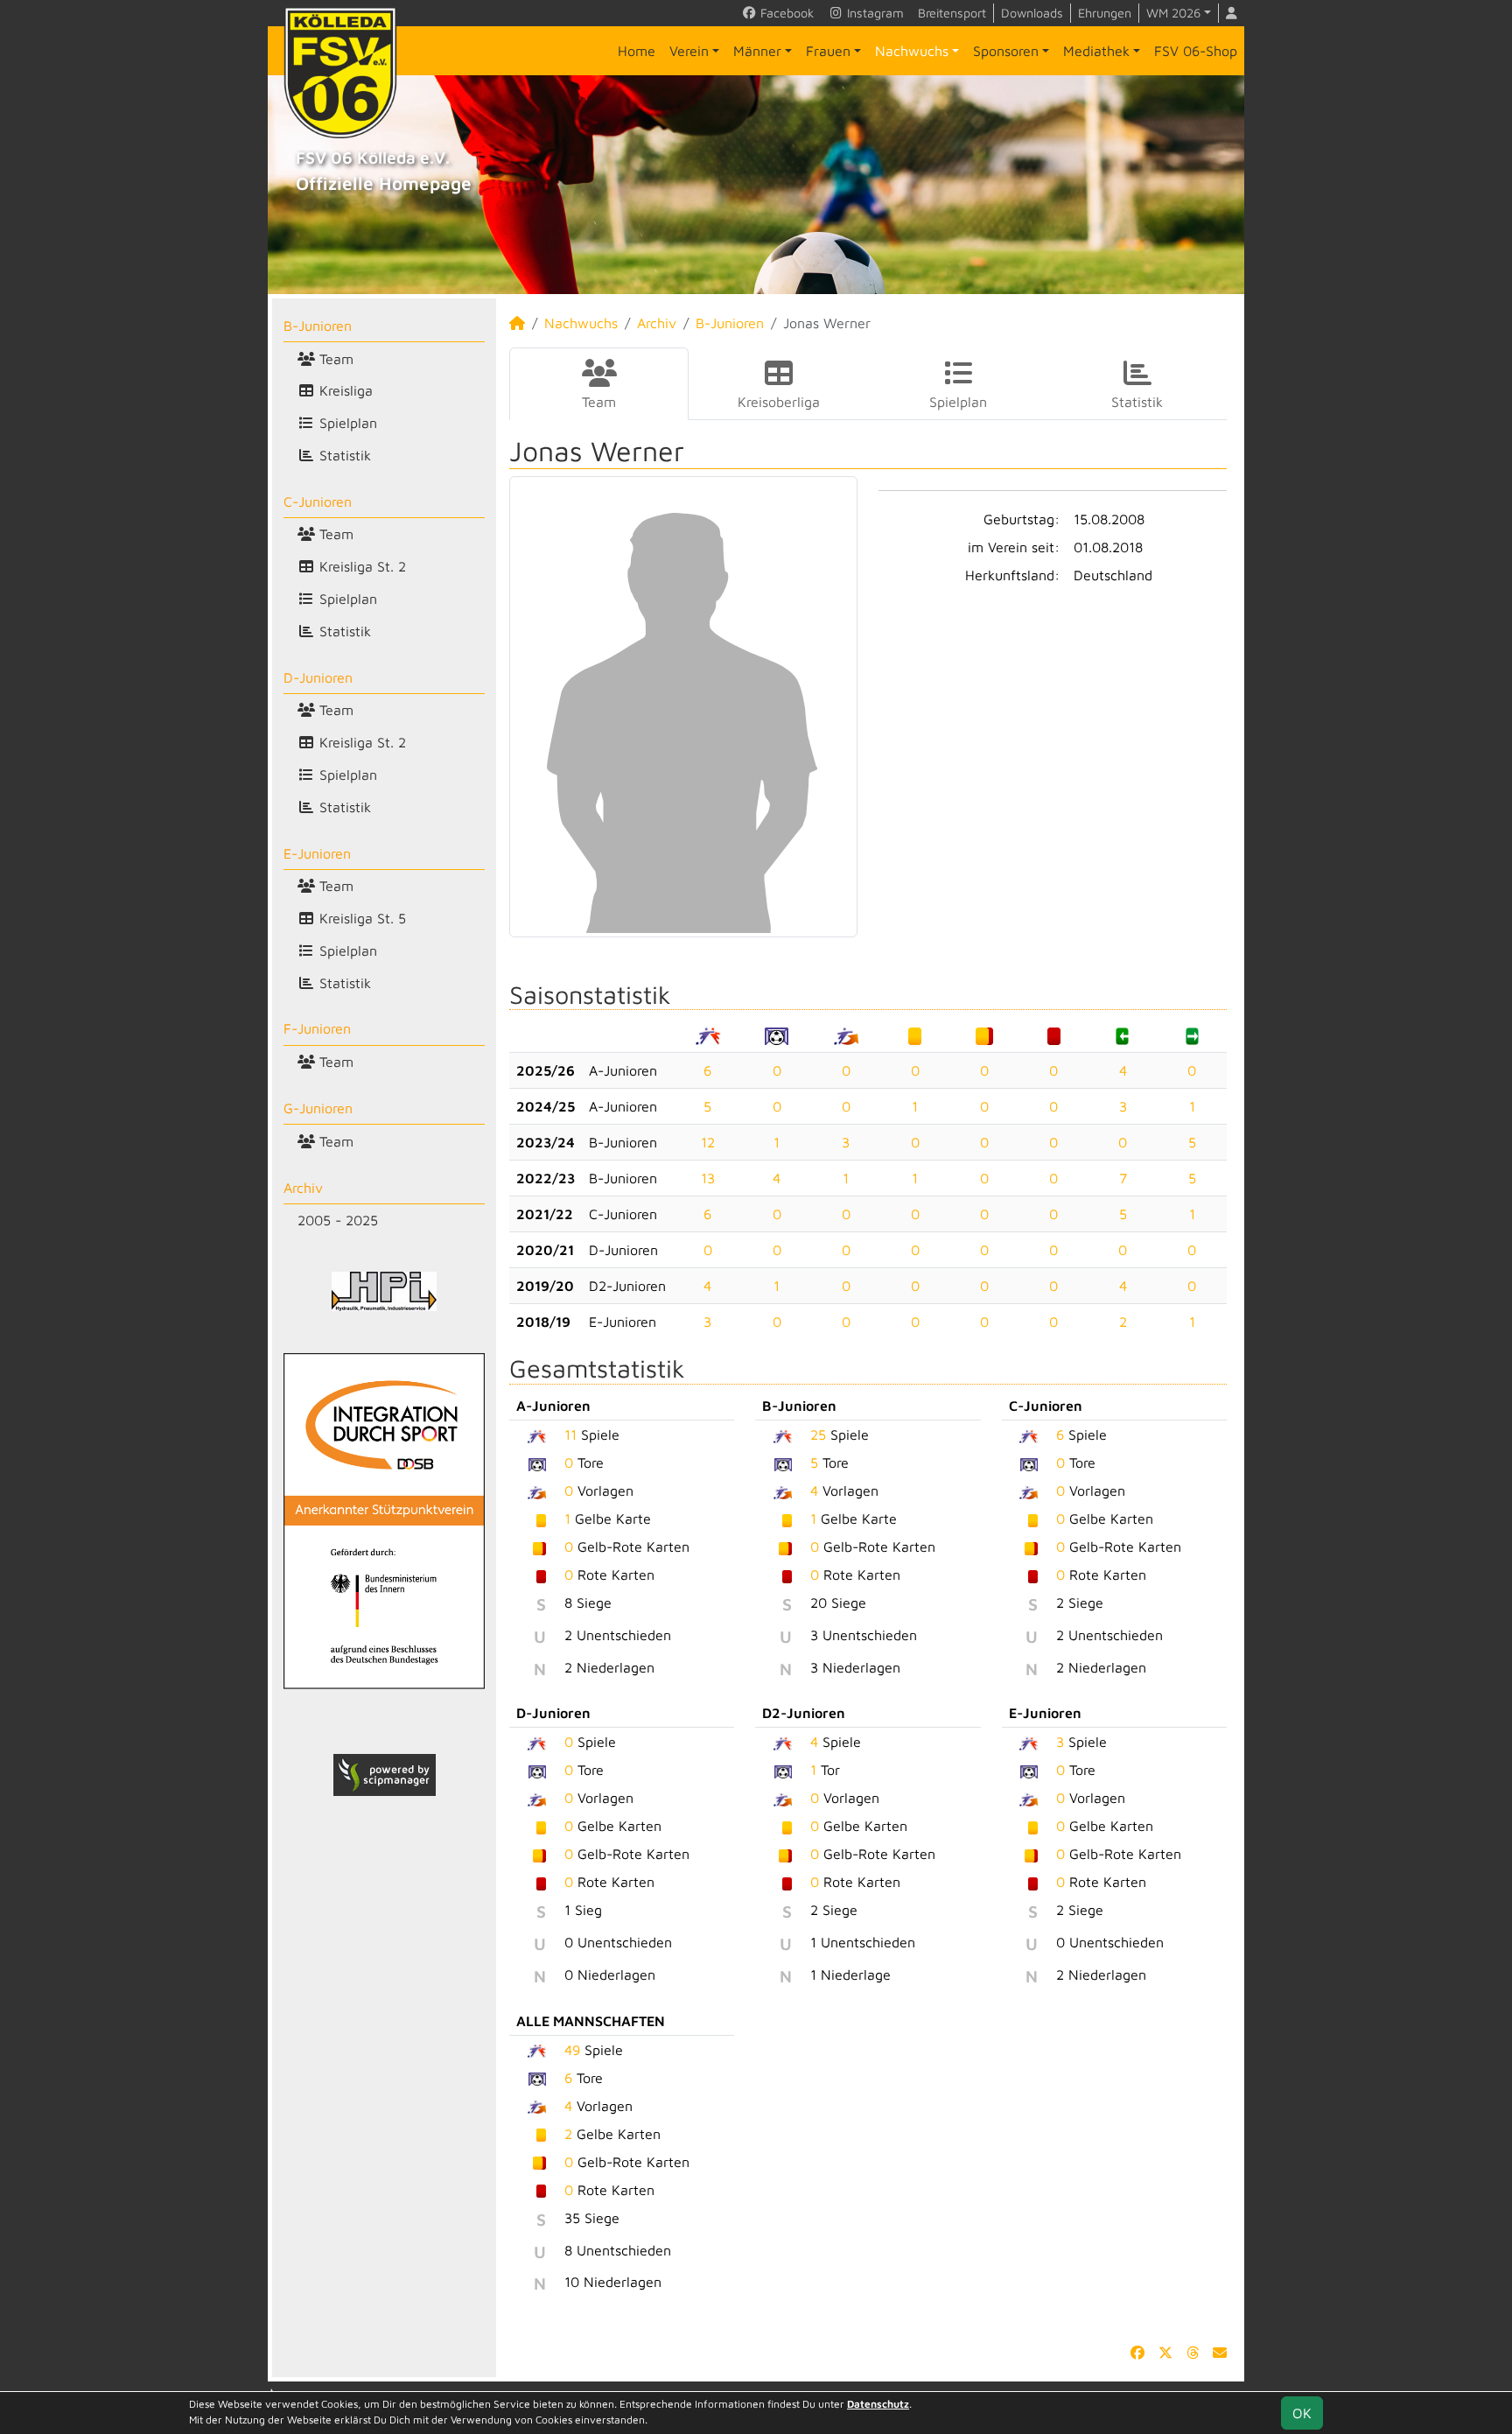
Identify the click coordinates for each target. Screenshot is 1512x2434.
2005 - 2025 (338, 1220)
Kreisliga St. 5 (360, 918)
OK (1302, 2413)
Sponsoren (1006, 51)
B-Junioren (318, 326)
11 (570, 1434)
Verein (689, 51)
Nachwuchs (912, 51)
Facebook (785, 13)
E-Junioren (317, 853)
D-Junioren (318, 677)
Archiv (303, 1188)
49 (572, 2050)
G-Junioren (318, 1108)
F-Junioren (317, 1028)
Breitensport (952, 13)
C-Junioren (318, 502)
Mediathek (1096, 51)
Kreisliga (344, 390)
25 (818, 1434)
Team (334, 359)
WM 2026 (1173, 13)
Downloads (1032, 13)
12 (708, 1142)
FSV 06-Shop (1196, 51)
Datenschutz (878, 2404)
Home (637, 51)
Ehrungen (1105, 13)
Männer (757, 51)
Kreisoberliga (779, 402)
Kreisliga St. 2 (360, 566)
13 (708, 1178)
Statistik (343, 455)
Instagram (874, 13)
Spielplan (346, 423)
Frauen (828, 51)
